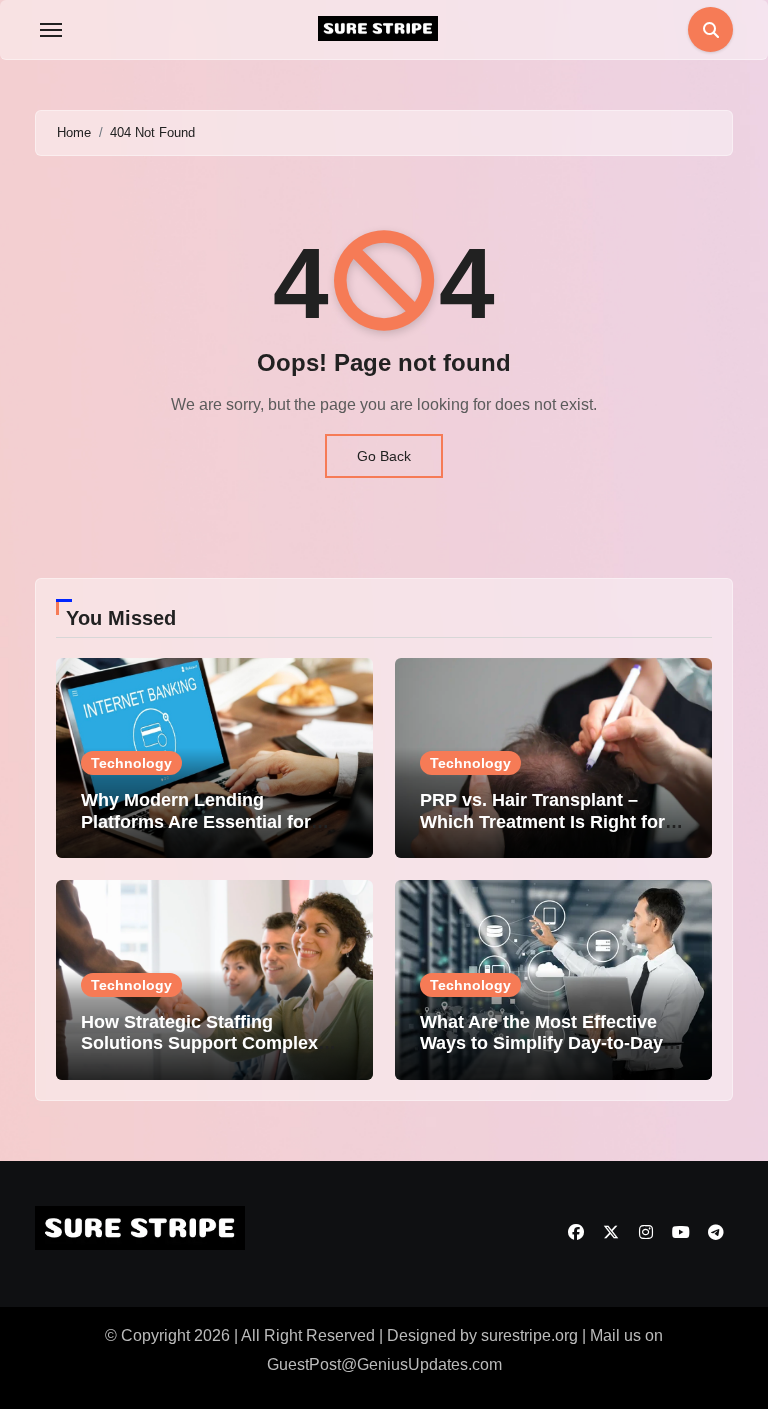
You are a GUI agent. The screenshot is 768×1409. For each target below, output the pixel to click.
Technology (131, 763)
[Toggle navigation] (51, 30)
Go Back (384, 456)
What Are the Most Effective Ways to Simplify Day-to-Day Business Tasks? (541, 1043)
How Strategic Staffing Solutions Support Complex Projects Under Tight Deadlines (214, 1043)
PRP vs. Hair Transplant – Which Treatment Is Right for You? (542, 821)
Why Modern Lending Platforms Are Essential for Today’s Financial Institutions (206, 821)
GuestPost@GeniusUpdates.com (384, 1364)
